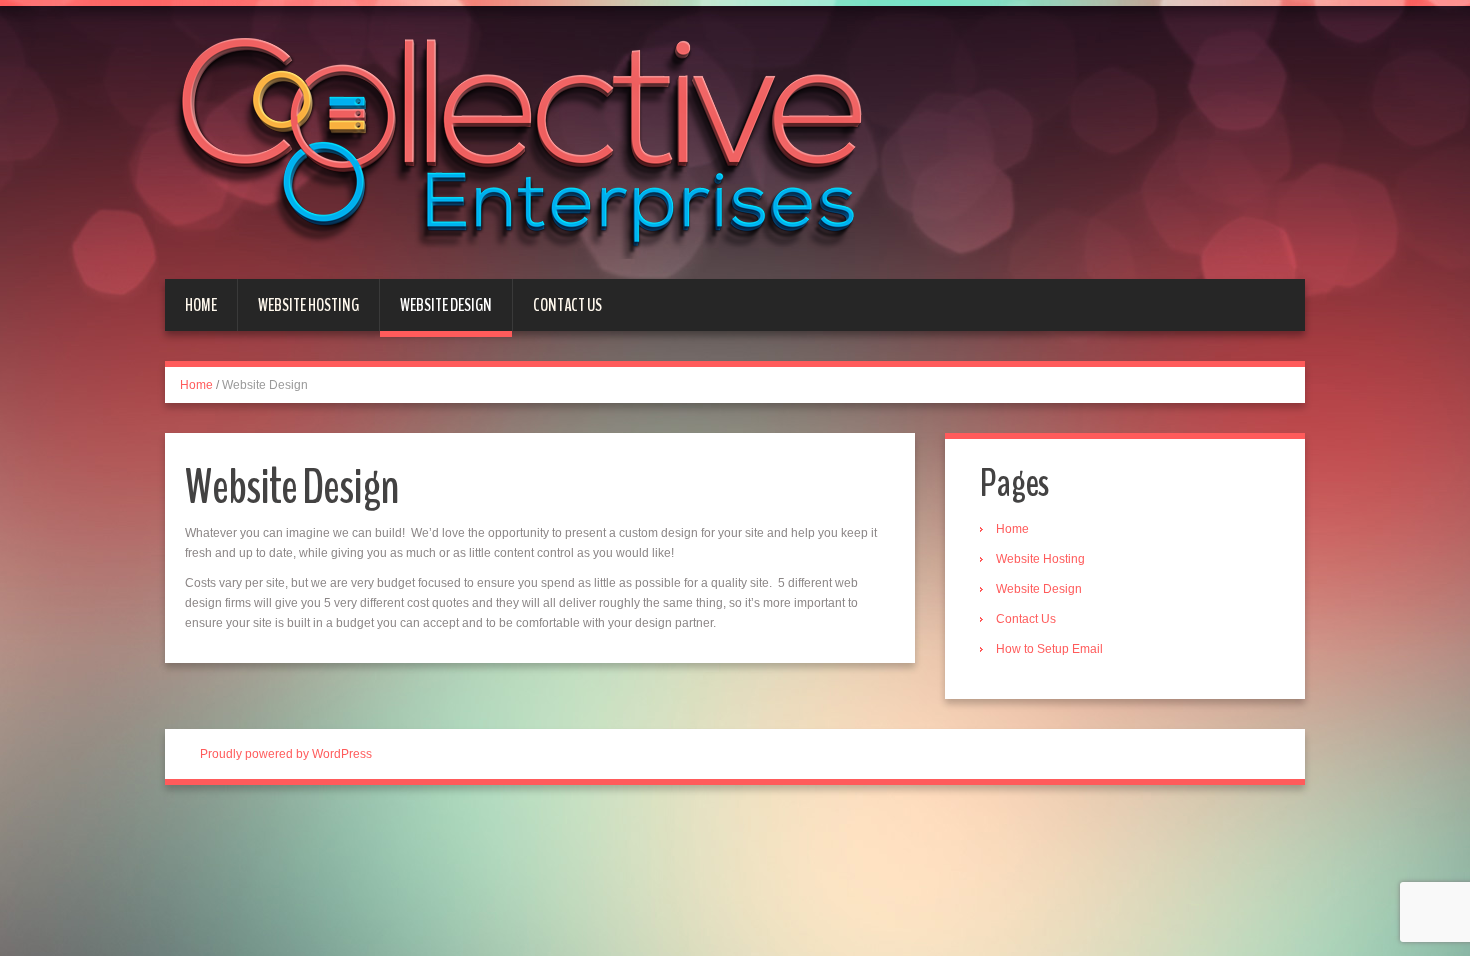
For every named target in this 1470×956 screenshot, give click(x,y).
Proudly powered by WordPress (286, 754)
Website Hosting (308, 305)
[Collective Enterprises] (527, 141)
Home (201, 305)
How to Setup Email (1049, 649)
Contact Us (567, 305)
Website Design (446, 305)
